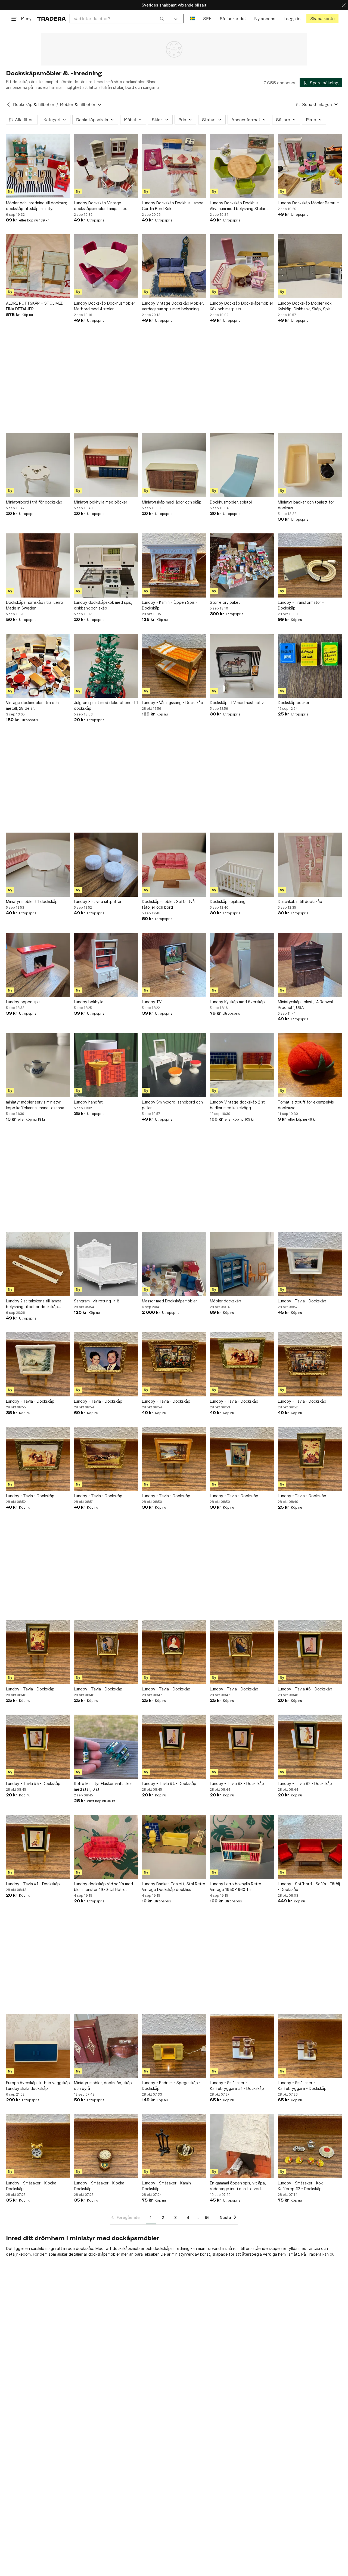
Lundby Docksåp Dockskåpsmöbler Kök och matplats (242, 306)
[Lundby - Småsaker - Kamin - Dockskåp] (174, 2146)
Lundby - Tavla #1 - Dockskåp (33, 1884)
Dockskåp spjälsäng (228, 901)
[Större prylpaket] (242, 565)
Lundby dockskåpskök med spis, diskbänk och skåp (103, 605)
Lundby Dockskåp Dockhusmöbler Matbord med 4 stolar (105, 306)
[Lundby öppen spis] (38, 965)
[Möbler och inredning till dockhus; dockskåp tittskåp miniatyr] (38, 166)
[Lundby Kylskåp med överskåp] (242, 965)
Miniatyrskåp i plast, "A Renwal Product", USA (305, 1005)
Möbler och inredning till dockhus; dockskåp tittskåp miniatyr (36, 206)
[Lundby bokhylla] (106, 965)
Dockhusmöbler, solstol (231, 502)
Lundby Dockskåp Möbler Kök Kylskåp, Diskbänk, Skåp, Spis (305, 306)
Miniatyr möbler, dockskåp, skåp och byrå (103, 2086)
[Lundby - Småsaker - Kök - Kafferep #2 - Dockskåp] (310, 2146)
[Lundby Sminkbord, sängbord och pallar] (174, 1065)
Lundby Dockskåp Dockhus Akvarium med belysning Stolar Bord (238, 206)
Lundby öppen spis (23, 1002)
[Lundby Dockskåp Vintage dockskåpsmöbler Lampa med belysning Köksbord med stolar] (106, 166)
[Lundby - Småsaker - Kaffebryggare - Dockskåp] (310, 2046)
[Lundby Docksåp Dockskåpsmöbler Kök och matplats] (242, 266)
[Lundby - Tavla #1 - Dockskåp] (38, 1847)
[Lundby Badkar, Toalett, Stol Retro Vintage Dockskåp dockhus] (174, 1847)
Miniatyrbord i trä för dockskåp (34, 502)
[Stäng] (344, 5)
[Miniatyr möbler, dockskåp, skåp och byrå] (106, 2046)
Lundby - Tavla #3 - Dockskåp (237, 1783)
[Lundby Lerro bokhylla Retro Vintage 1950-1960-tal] (242, 1847)
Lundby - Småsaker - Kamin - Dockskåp (168, 2186)
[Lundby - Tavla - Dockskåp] (310, 1264)
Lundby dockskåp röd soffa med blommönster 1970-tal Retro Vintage (103, 1887)
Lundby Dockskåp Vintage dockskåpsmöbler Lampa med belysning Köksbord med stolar (102, 206)
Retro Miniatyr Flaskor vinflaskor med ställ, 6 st (103, 1786)
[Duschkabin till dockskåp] (310, 865)
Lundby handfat (88, 1102)
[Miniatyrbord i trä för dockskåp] (38, 465)
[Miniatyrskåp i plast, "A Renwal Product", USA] (310, 965)
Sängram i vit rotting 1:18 (97, 1301)
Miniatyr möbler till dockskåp (32, 901)
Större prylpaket (225, 602)
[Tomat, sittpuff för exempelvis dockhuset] (310, 1065)
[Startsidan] (52, 19)
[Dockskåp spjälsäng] (242, 865)
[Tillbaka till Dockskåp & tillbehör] (8, 105)
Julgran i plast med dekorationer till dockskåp (106, 705)
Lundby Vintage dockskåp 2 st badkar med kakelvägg (237, 1105)
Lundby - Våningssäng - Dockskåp (173, 703)
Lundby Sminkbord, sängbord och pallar (172, 1105)
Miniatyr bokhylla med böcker (101, 502)
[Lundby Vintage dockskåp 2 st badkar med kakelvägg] (242, 1065)
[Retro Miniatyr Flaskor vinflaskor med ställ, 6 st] (106, 1747)
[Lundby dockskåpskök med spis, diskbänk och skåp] (106, 565)
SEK (207, 19)
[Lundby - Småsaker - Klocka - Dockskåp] (38, 2146)
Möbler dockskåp (226, 1301)
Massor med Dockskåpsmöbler (170, 1301)
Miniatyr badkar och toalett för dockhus (306, 505)
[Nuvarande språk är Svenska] (192, 19)
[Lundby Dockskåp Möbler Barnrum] (310, 166)
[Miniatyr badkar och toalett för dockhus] (310, 465)
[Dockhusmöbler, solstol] (242, 465)
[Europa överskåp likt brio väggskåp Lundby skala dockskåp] (38, 2046)
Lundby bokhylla (89, 1002)
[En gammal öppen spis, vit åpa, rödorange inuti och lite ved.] (242, 2146)
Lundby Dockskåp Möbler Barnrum (309, 203)
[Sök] (162, 18)
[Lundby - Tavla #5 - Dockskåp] (38, 1747)
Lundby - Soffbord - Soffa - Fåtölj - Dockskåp (309, 1887)
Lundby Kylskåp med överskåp (237, 1002)
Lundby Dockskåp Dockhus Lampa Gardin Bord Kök (173, 206)
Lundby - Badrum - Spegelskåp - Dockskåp (171, 2086)
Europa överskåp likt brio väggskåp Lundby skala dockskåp (38, 2086)
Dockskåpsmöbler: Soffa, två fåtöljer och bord (168, 904)
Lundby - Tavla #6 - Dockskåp (305, 1689)
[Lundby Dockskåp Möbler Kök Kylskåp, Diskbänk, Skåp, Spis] (310, 266)
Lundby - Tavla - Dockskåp (302, 1301)
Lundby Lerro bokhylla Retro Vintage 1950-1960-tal (236, 1887)
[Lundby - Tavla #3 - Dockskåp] (242, 1747)
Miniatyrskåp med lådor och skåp (172, 502)
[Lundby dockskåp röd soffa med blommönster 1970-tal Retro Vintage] (106, 1847)
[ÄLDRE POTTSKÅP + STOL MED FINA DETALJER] (38, 266)
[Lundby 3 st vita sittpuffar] (106, 865)
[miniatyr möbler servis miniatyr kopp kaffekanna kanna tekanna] (38, 1065)
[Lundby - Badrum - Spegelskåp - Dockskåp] (174, 2046)
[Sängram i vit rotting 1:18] (106, 1264)
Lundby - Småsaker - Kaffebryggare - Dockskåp (302, 2086)
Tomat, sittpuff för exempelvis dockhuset (306, 1105)
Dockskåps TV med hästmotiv (237, 703)
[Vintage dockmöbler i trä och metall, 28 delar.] (38, 666)
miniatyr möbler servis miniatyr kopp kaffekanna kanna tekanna (35, 1105)
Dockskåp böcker (294, 703)
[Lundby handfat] (106, 1065)
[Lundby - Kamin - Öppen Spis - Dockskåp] (174, 565)
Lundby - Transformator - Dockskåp (301, 605)
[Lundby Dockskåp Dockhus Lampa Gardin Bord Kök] (174, 166)
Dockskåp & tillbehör (34, 104)
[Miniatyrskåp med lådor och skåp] (174, 465)
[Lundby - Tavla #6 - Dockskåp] (310, 1652)
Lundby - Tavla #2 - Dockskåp (305, 1783)
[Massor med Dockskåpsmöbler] (174, 1264)
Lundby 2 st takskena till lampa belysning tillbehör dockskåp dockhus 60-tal (34, 1304)
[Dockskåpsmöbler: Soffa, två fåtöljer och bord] (174, 865)
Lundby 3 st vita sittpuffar (98, 901)
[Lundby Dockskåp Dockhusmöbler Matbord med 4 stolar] (106, 266)
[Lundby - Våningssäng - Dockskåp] (174, 666)
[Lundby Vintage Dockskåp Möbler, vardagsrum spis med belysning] (174, 266)
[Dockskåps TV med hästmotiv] (242, 666)
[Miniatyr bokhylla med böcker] (106, 465)
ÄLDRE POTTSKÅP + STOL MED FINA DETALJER (35, 306)
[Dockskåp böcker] (310, 666)
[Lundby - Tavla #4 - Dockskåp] (174, 1747)
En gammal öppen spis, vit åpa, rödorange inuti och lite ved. (238, 2186)
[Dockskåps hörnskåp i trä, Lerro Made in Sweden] (38, 565)
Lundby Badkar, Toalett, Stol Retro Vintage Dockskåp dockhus (174, 1887)
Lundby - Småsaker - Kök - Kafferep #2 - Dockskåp (302, 2186)
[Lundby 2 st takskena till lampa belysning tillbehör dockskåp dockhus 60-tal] (38, 1264)
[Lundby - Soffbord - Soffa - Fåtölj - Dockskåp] (310, 1847)
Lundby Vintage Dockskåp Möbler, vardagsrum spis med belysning (173, 306)
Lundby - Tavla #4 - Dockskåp (169, 1783)
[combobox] (119, 19)
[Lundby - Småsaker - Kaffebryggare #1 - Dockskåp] (242, 2046)
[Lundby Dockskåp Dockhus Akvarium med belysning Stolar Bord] (242, 166)
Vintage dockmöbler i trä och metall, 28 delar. (32, 705)
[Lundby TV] (174, 965)
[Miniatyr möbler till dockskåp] (38, 865)
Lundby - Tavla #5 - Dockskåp (33, 1783)
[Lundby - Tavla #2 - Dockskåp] (310, 1747)
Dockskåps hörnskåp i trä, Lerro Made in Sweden (35, 605)
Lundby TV (152, 1002)
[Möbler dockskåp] (242, 1264)
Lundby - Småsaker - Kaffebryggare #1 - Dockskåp (237, 2086)
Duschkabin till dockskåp (300, 901)
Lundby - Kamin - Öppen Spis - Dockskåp (170, 605)
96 (207, 2217)
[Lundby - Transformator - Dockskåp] (310, 565)
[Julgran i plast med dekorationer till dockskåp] (106, 666)
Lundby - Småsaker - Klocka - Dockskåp (32, 2186)
